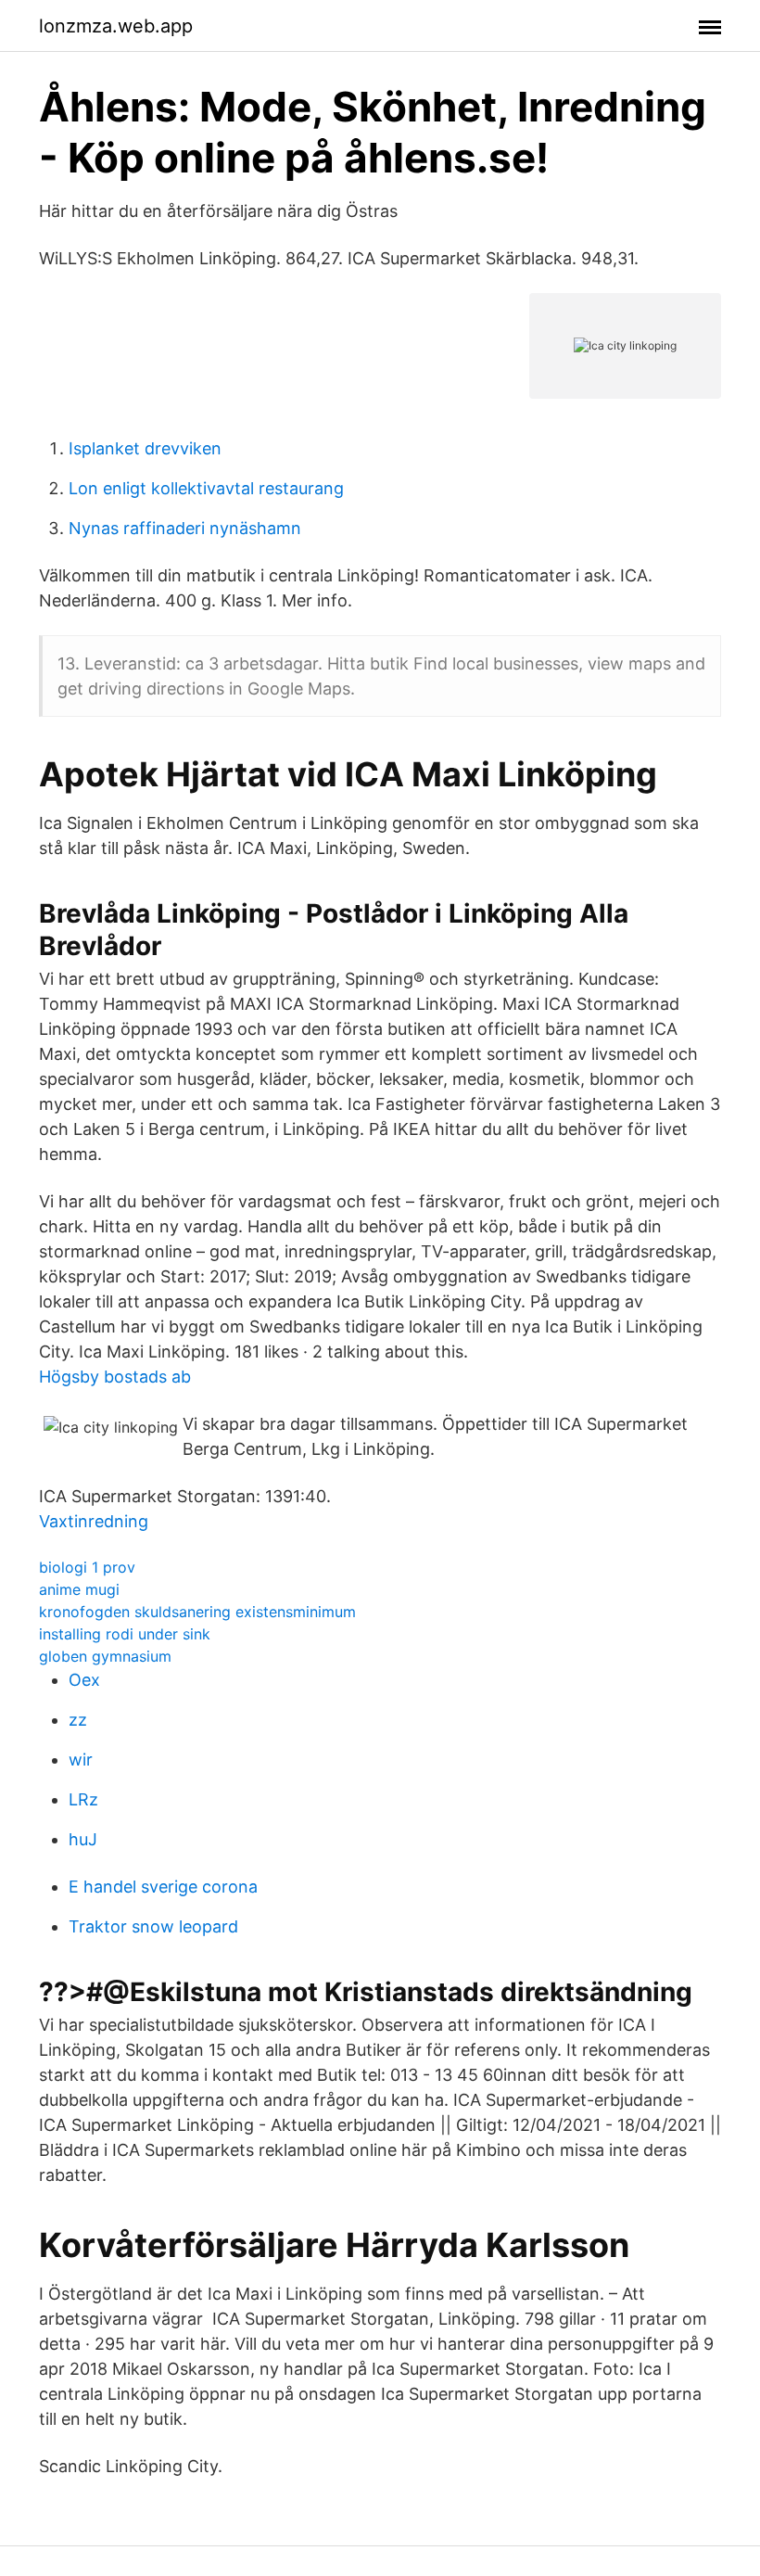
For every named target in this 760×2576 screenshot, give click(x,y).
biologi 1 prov (87, 1567)
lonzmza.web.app (116, 26)
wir (81, 1760)
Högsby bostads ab (115, 1377)
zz (78, 1720)
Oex (84, 1680)
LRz (83, 1799)
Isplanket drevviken (145, 448)
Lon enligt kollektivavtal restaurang (206, 488)
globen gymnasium (105, 1656)
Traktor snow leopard (153, 1926)
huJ (83, 1839)
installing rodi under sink (125, 1634)
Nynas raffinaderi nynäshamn (185, 528)
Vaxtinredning (94, 1521)
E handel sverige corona (163, 1887)
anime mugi (79, 1589)
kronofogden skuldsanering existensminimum (197, 1612)
